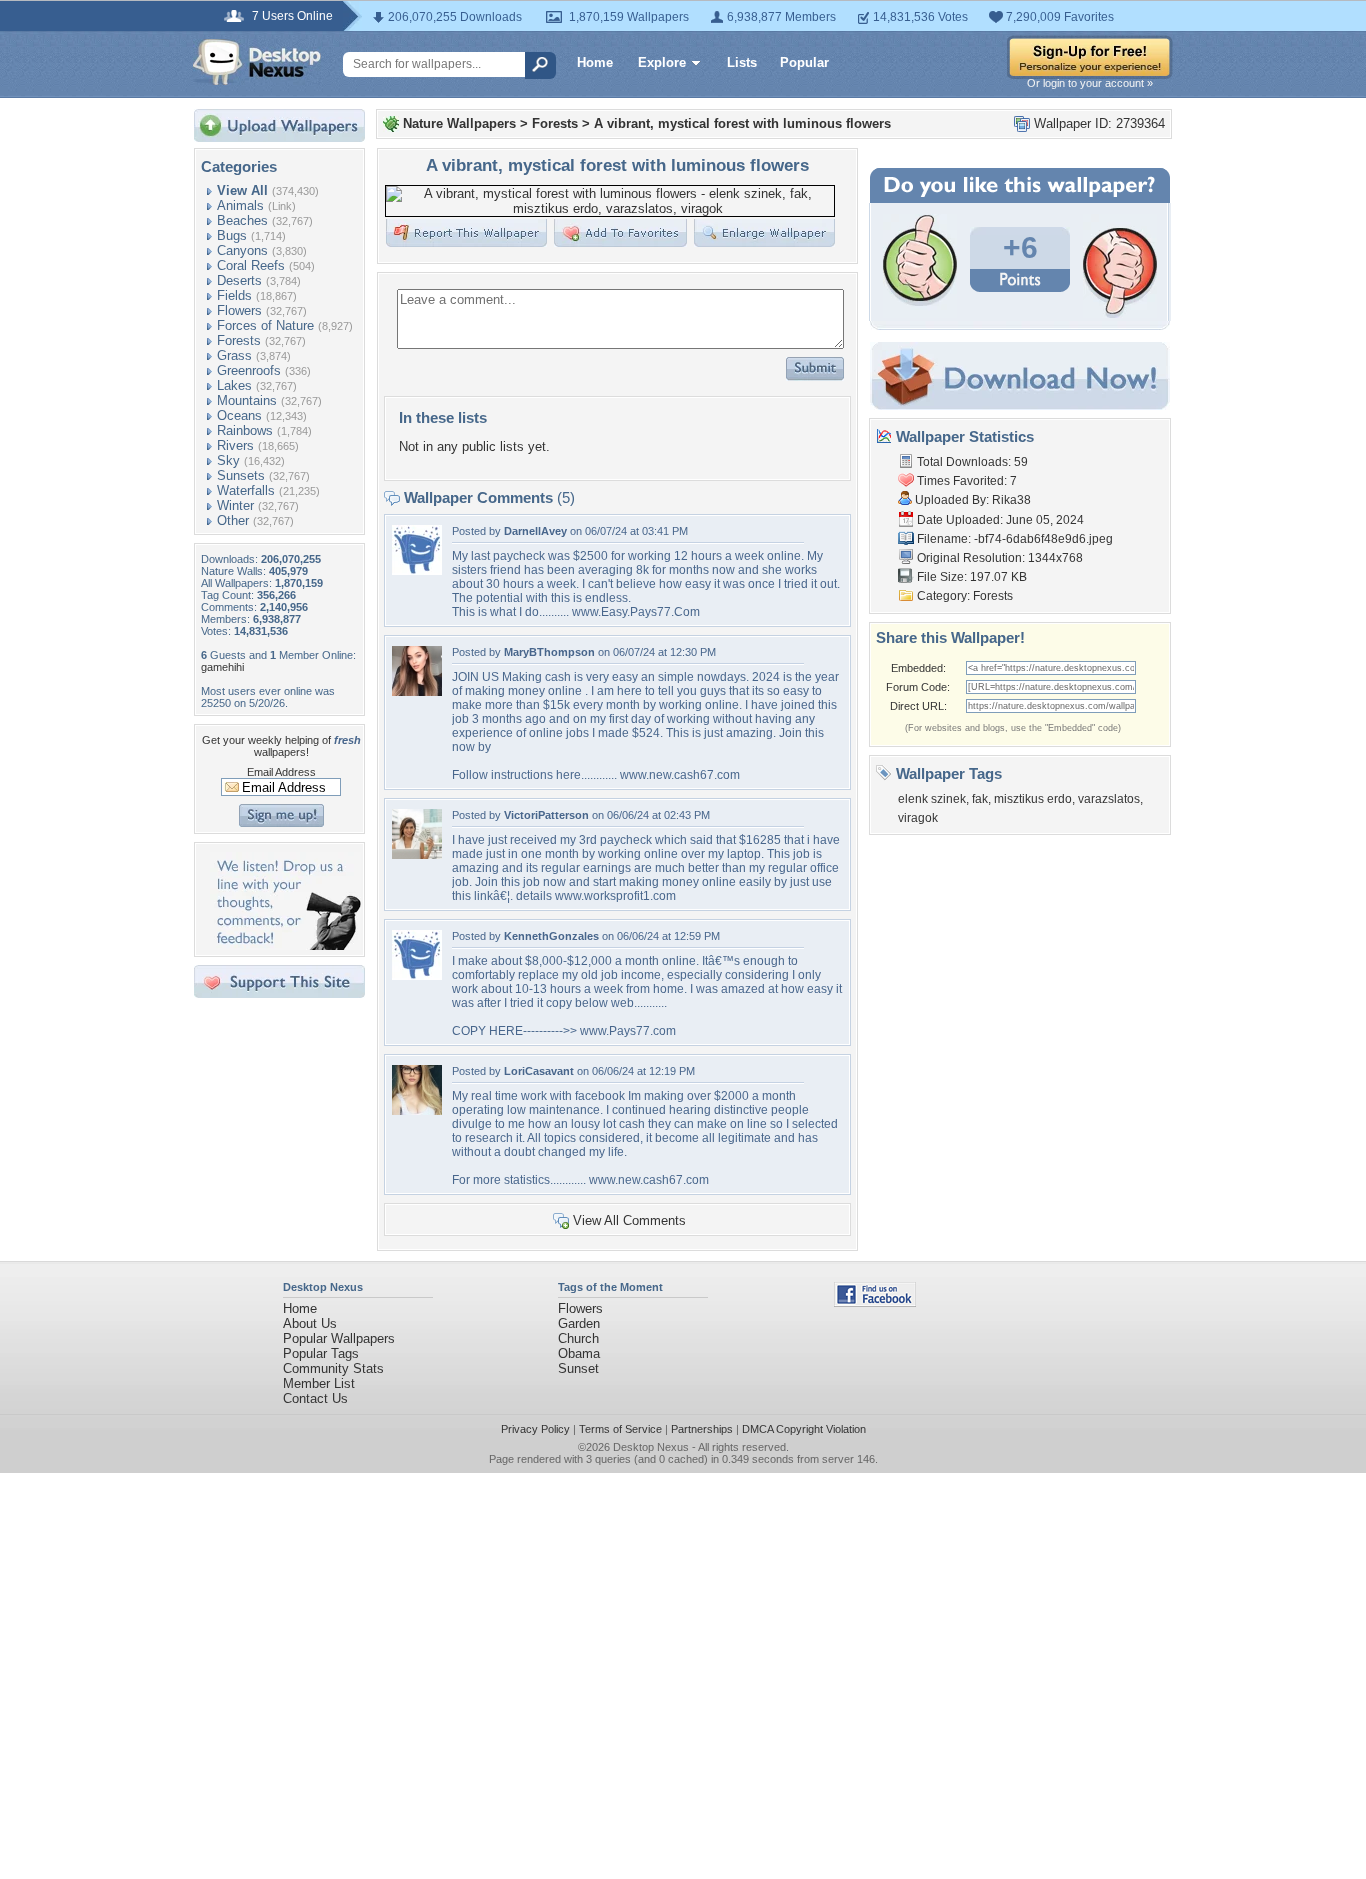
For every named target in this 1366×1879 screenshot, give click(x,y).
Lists (742, 62)
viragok (918, 818)
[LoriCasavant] (417, 1110)
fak (980, 799)
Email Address (281, 772)
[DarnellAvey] (417, 570)
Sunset (578, 1368)
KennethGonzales (551, 936)
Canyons (242, 250)
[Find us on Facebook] (875, 1302)
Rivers (235, 445)
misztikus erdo (1033, 799)
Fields (234, 295)
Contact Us (315, 1398)
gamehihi (222, 667)
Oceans (239, 415)
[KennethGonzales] (417, 975)
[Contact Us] (285, 945)
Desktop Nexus (651, 1447)
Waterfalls (246, 490)
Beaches (242, 220)
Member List (319, 1383)
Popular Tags (321, 1353)
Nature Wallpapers (459, 123)
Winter (235, 505)
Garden (579, 1323)
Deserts (239, 280)
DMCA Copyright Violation (804, 1429)
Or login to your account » (1090, 83)
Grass (234, 355)
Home (595, 62)
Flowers (239, 310)
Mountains (247, 400)
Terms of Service (620, 1429)
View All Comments (629, 1220)
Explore (662, 62)
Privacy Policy (535, 1429)
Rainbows (245, 430)
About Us (310, 1323)
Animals (240, 205)
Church (578, 1338)
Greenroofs (249, 370)
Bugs (232, 235)
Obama (579, 1353)
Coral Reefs (251, 265)
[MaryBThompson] (417, 691)
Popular (804, 62)
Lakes (234, 385)
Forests (239, 340)
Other (233, 520)
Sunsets (241, 475)
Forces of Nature (265, 325)
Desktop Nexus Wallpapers (257, 62)
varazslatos (1109, 799)
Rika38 (1011, 500)
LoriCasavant (539, 1071)
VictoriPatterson (546, 815)
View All (242, 190)
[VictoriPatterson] (417, 854)
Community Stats (333, 1368)
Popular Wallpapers (339, 1338)
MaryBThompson (549, 652)
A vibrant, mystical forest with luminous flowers (742, 123)
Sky (228, 460)
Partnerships (702, 1429)
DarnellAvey (535, 531)
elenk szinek (932, 799)
